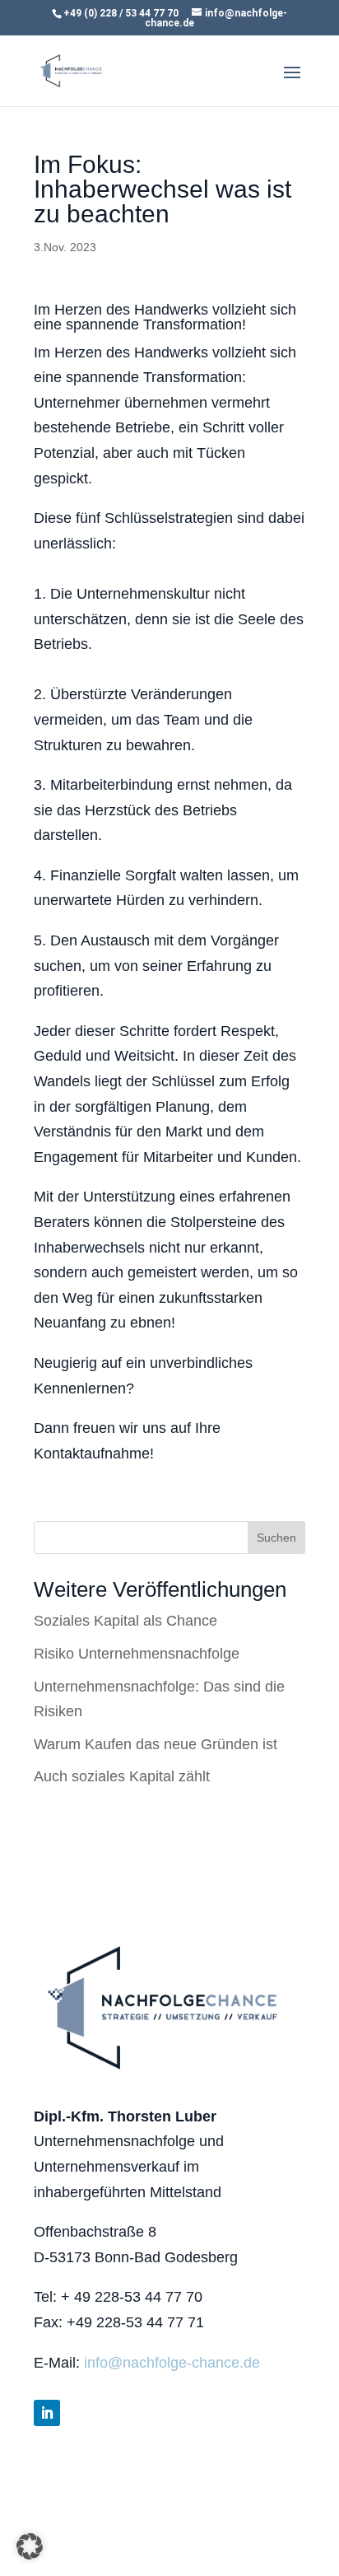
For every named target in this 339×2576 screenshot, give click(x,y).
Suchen (276, 1538)
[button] (30, 2546)
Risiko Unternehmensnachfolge (137, 1654)
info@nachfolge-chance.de (172, 2363)
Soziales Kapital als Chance (125, 1621)
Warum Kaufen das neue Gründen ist (156, 1744)
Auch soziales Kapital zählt (122, 1776)
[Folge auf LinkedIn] (47, 2413)
